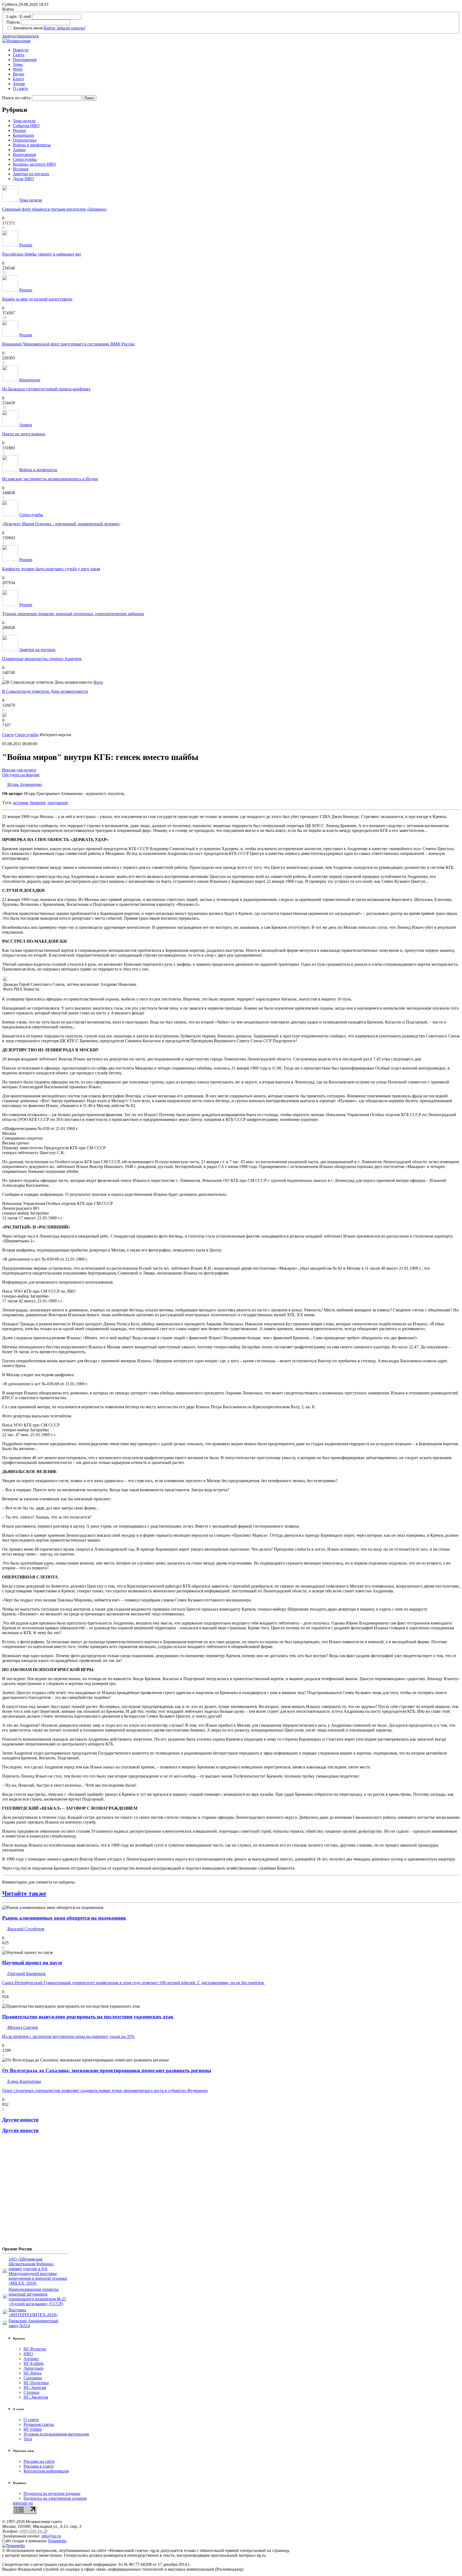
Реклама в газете (39, 2466)
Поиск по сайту (16, 98)
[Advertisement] (34, 2192)
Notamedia (57, 2541)
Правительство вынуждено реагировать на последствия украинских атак (88, 2017)
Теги (28, 2439)
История (21, 169)
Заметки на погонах (31, 174)
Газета (19, 55)
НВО (28, 2354)
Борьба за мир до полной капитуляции (37, 299)
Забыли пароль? (71, 28)
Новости (21, 50)
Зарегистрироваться (20, 36)
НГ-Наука (32, 2373)
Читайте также (24, 1893)
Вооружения (24, 155)
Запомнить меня (28, 28)
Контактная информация (46, 2471)
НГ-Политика (36, 2383)
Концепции (23, 135)
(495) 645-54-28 (33, 2531)
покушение (58, 803)
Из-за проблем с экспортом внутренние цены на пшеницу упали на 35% (68, 2036)
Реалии (19, 130)
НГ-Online (33, 2429)
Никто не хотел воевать (24, 434)
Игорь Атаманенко (24, 784)
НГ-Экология (36, 2397)
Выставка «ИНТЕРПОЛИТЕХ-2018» (33, 2312)
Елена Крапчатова (24, 2081)
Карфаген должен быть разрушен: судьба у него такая (51, 569)
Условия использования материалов (56, 2434)
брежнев (38, 803)
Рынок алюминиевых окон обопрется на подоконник (64, 1918)
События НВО (26, 126)
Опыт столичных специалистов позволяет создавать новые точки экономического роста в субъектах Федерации (105, 2090)
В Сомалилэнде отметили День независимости (45, 691)
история (20, 803)
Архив (19, 84)
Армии (19, 150)
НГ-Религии (35, 2349)
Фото (18, 69)
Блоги (18, 79)
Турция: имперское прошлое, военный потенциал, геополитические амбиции (73, 614)
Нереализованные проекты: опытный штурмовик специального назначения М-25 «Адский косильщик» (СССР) (37, 2297)
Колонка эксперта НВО (34, 164)
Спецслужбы (25, 159)
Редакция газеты (39, 2424)
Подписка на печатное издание (52, 2493)
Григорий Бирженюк (26, 1974)
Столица (31, 2392)
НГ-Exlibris (34, 2363)
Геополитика (25, 140)
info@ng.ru (51, 2536)
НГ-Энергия (35, 2387)
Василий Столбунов (25, 1929)
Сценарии (33, 2378)
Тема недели (24, 121)
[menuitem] (236, 50)
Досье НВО (23, 179)
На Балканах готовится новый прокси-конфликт (46, 389)
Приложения (25, 60)
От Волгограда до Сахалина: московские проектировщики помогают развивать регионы (107, 2070)
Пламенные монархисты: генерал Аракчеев (42, 659)
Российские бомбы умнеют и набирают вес (42, 254)
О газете (20, 88)
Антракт (31, 2359)
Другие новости (20, 2120)
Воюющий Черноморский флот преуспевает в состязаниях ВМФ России (68, 344)
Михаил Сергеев (22, 2027)
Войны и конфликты (32, 145)
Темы (18, 64)
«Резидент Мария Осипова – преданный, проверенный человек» (61, 524)
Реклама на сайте (39, 2461)
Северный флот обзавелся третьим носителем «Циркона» (55, 209)
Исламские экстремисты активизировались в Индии (50, 479)
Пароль (13, 22)
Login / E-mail (19, 16)
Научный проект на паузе (32, 1963)
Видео (19, 74)
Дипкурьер (34, 2368)
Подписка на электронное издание (55, 2498)
